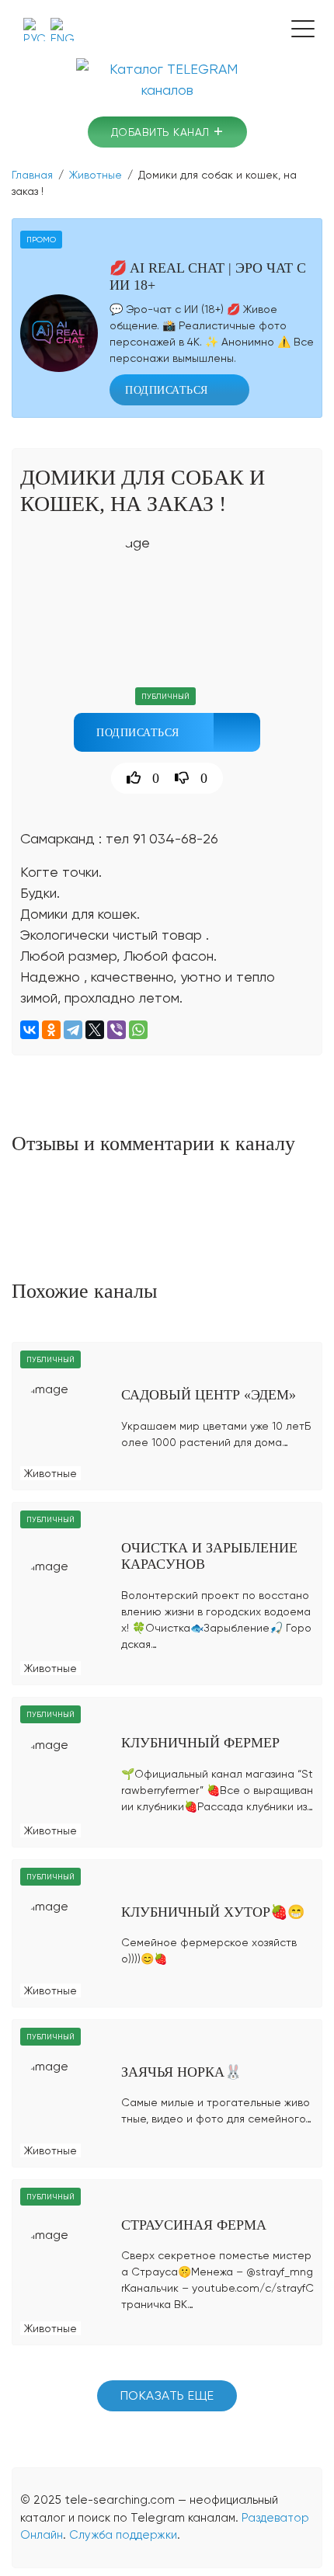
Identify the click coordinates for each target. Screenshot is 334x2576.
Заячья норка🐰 (181, 2072)
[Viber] (117, 1030)
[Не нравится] (180, 778)
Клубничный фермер (200, 1743)
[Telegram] (73, 1030)
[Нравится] (128, 778)
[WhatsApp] (138, 1030)
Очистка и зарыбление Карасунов (209, 1556)
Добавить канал (167, 132)
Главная (32, 175)
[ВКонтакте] (30, 1030)
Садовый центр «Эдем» (209, 1395)
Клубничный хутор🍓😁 (213, 1912)
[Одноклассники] (51, 1030)
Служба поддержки (123, 2535)
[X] (95, 1030)
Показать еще (167, 2395)
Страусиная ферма (194, 2225)
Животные (96, 175)
